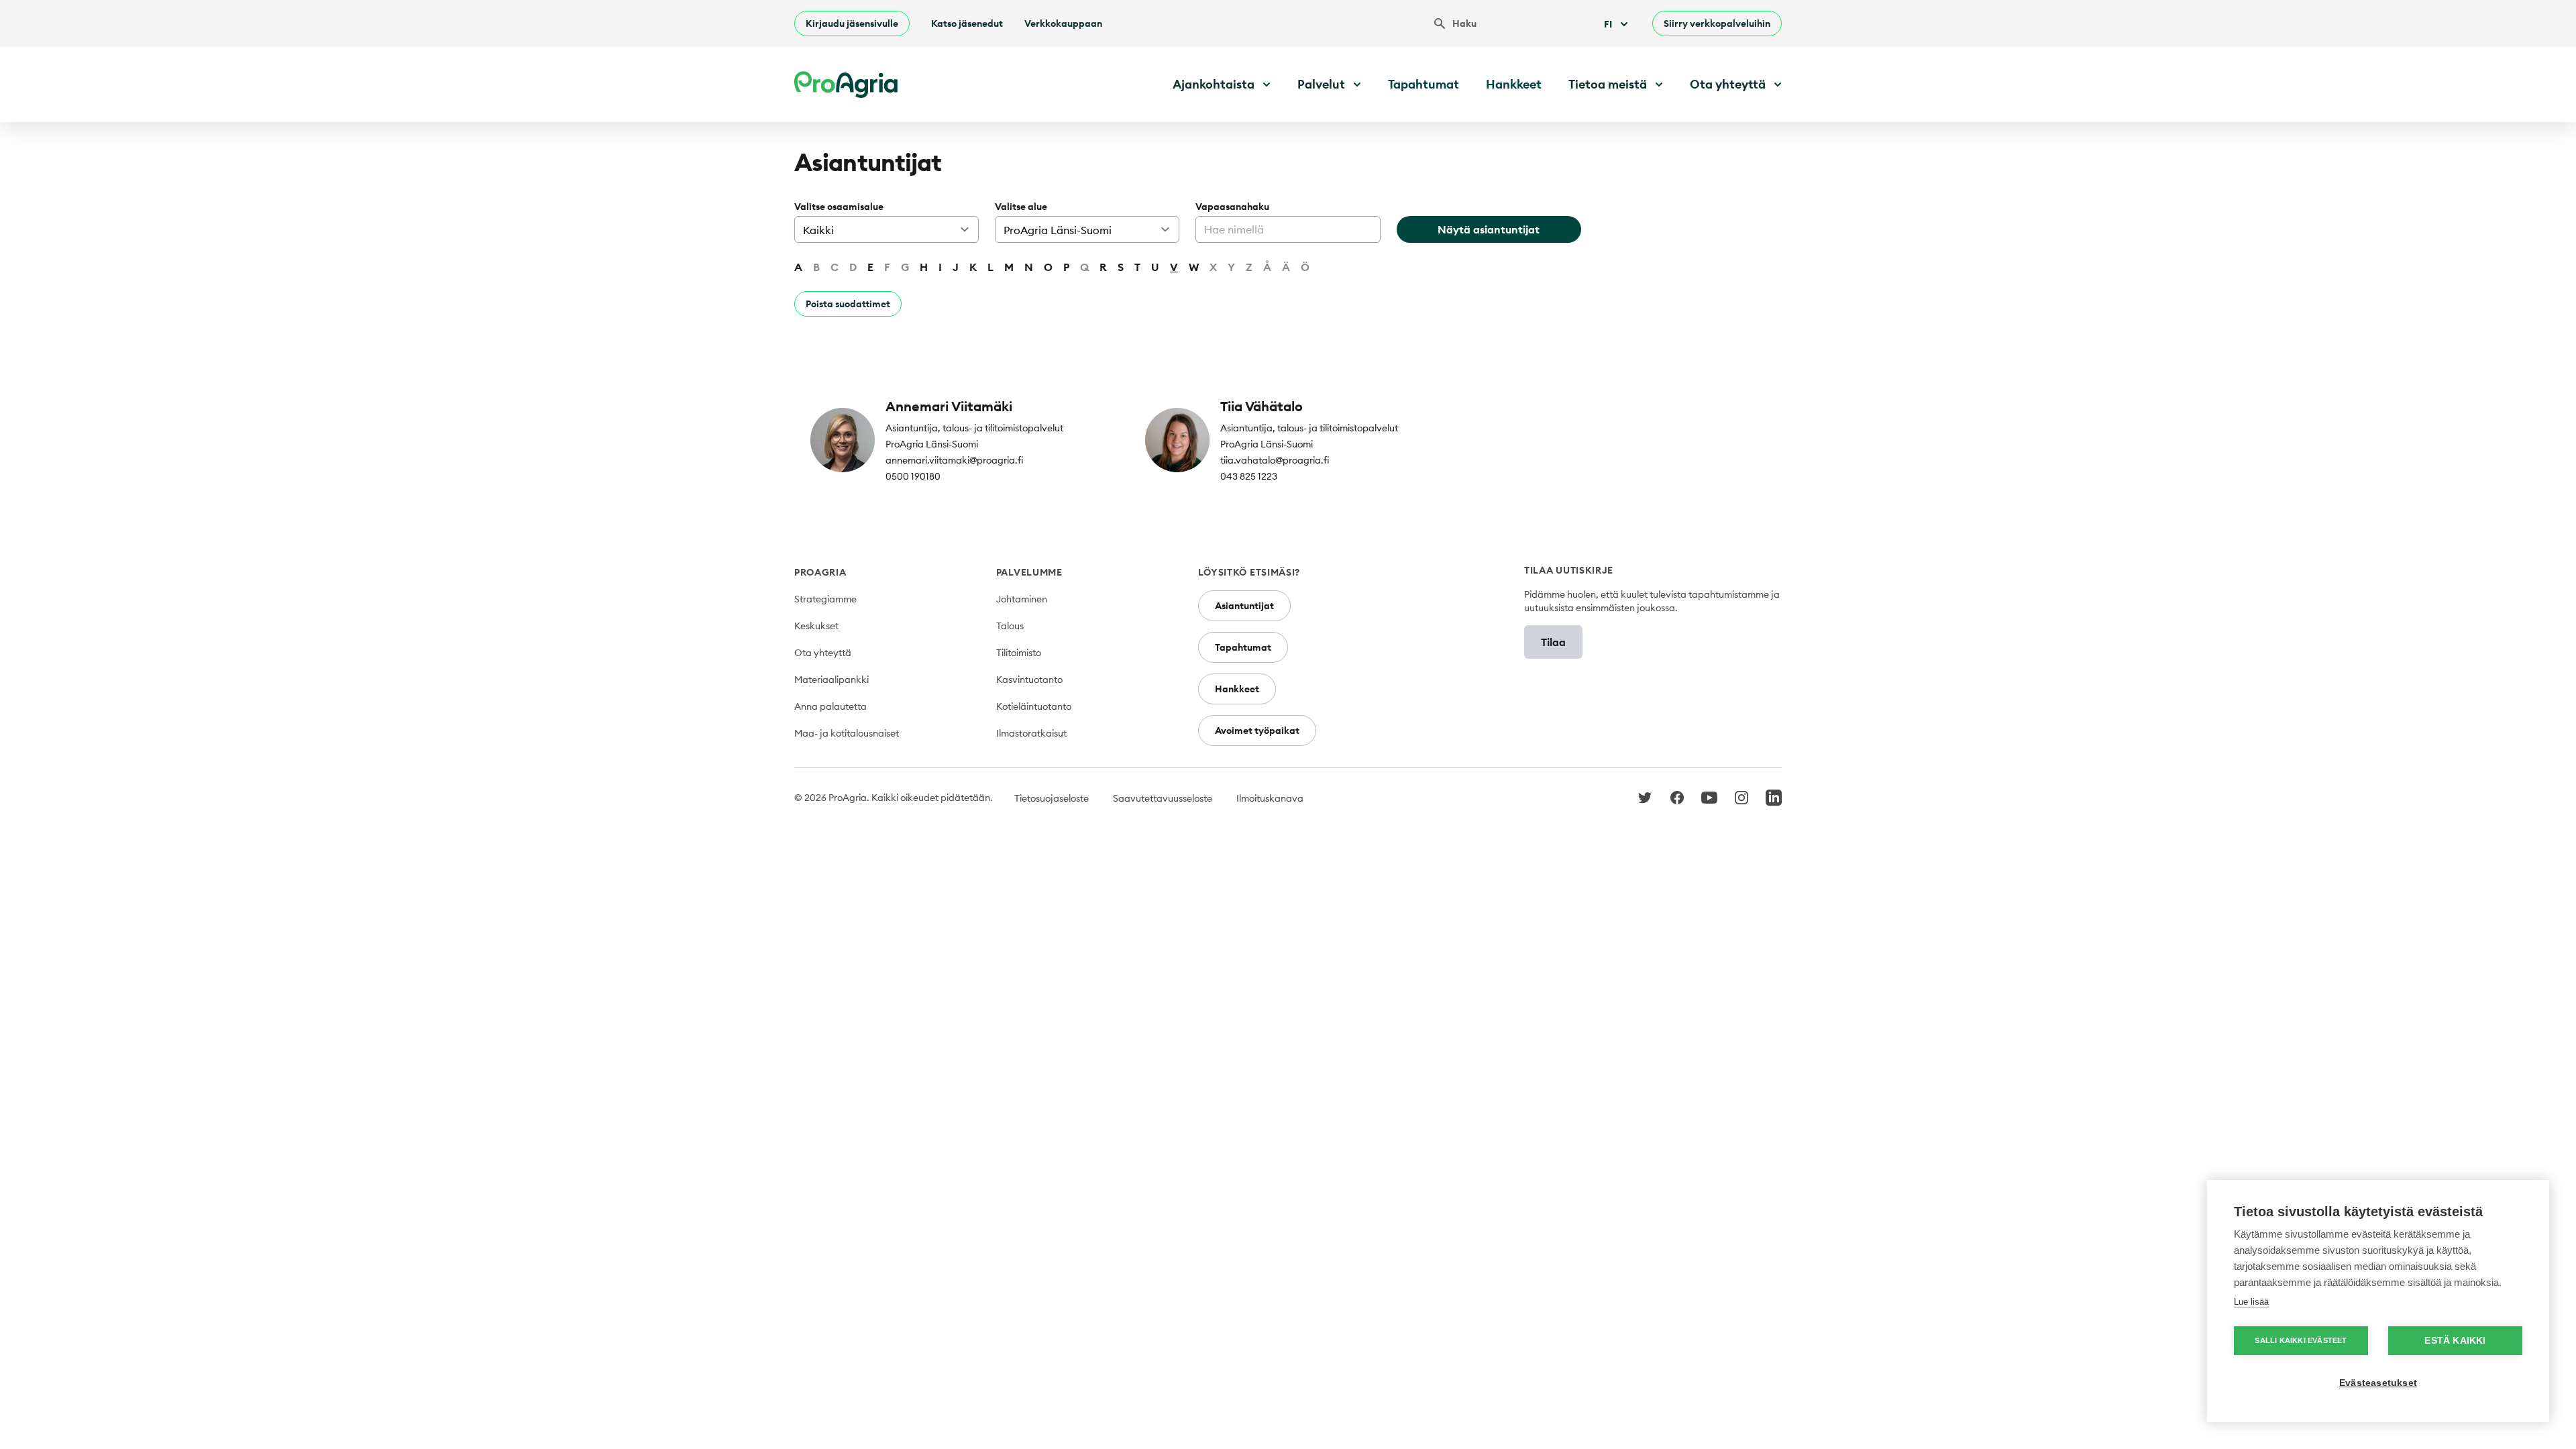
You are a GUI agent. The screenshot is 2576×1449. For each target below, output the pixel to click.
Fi (1608, 24)
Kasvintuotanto (1029, 680)
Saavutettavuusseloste (1163, 798)
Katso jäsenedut (967, 23)
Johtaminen (1022, 599)
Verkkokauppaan (1063, 23)
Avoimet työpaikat (1257, 731)
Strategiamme (825, 599)
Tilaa (1553, 642)
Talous (1010, 626)
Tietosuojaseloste (1052, 798)
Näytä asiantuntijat (1489, 229)
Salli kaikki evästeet (2301, 1340)
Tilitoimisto (1019, 653)
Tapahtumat (1424, 84)
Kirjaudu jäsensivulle (852, 23)
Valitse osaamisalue (839, 207)
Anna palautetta (830, 706)
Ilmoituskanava (1270, 798)
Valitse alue (1021, 207)
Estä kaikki (2455, 1341)
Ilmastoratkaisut (1031, 733)
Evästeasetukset (2378, 1383)
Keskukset (816, 626)
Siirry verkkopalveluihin (1717, 23)
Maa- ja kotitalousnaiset (847, 733)
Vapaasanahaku (1232, 207)
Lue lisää (2251, 1302)
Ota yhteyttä (823, 653)
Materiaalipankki (831, 680)
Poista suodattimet (848, 304)
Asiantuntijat (1244, 606)
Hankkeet (1514, 84)
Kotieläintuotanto (1034, 706)
